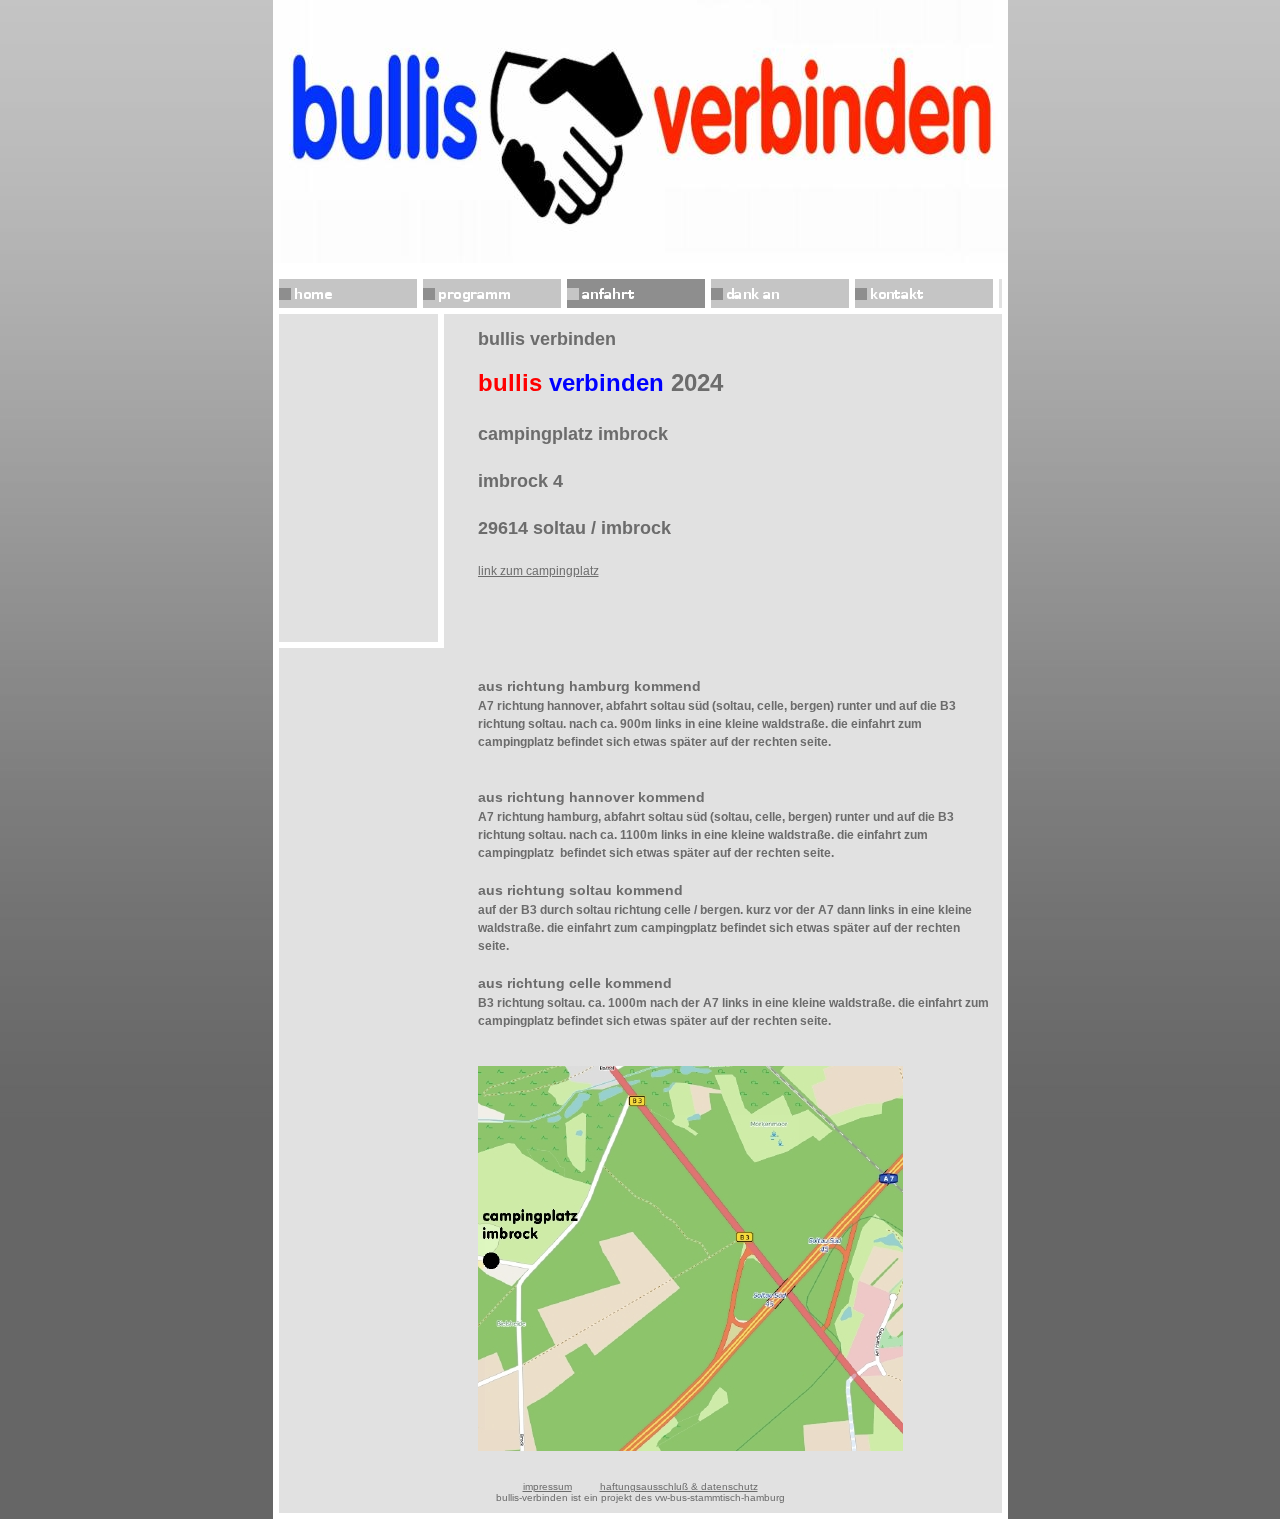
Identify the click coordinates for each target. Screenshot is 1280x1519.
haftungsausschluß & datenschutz (679, 1486)
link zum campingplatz (538, 571)
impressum (547, 1486)
